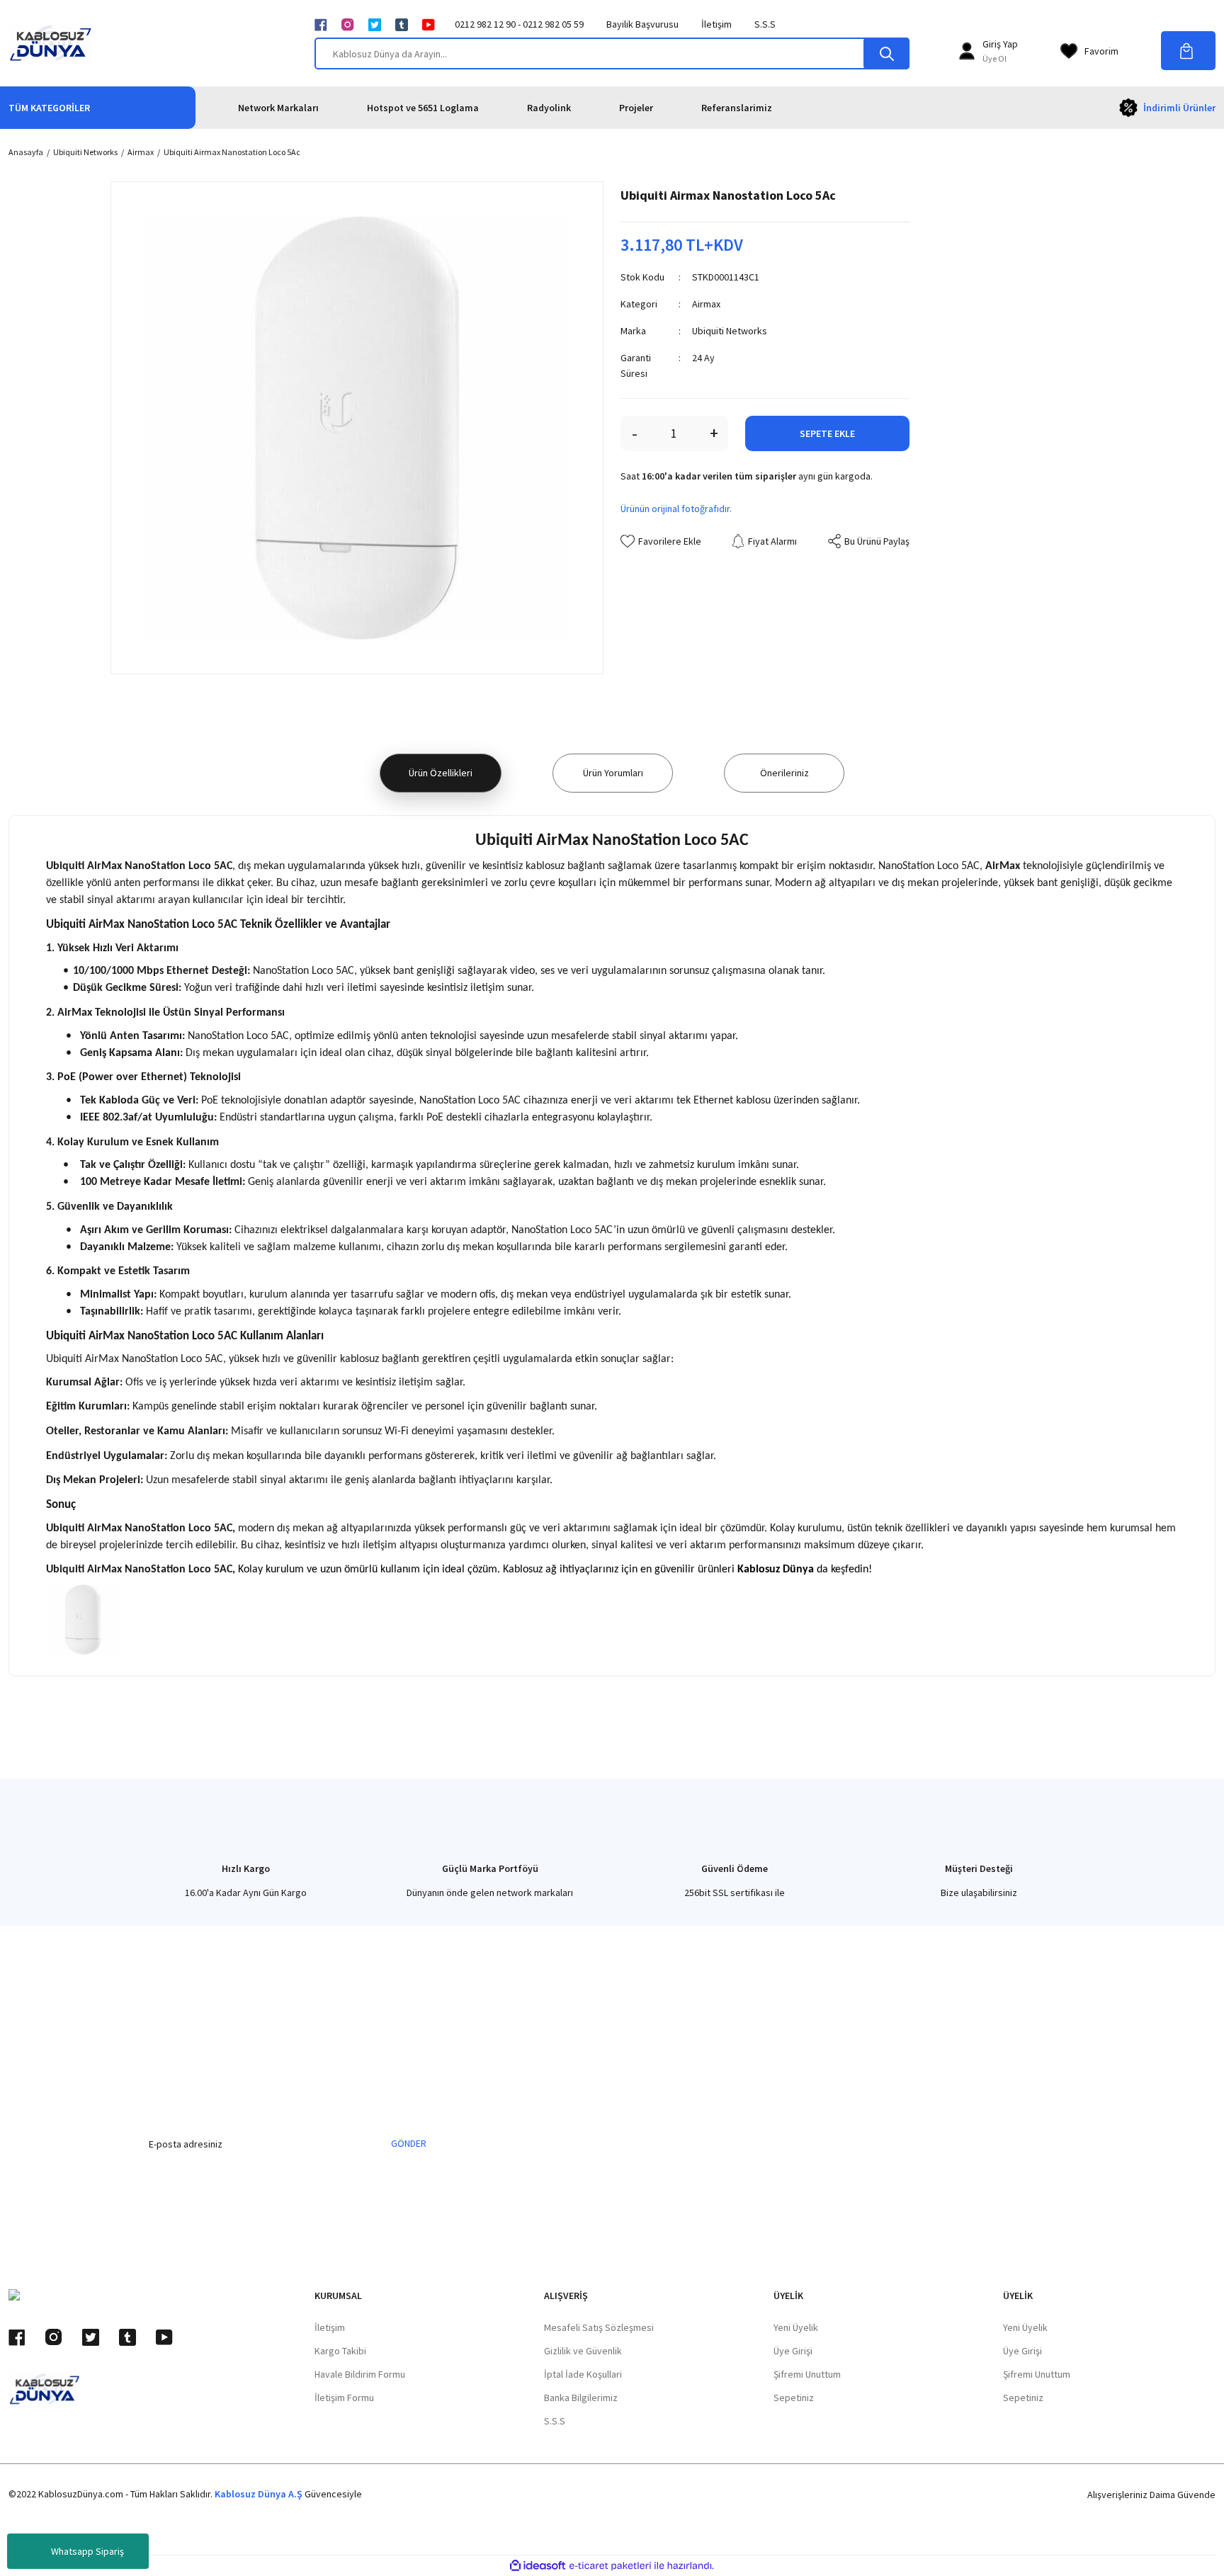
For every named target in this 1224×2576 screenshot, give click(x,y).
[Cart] (1188, 51)
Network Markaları (278, 108)
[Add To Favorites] (661, 541)
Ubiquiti (65, 866)
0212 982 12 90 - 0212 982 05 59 (519, 24)
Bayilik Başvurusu (642, 24)
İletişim (716, 24)
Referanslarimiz (737, 108)
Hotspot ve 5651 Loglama (423, 108)
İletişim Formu (344, 2398)
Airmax (706, 304)
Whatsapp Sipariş (87, 2551)
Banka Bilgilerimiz (581, 2398)
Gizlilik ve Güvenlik (583, 2351)
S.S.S (765, 24)
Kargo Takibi (340, 2351)
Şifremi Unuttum (807, 2374)
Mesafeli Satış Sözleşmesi (599, 2327)
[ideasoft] (538, 2566)
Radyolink (549, 108)
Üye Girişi (793, 2351)
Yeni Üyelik (796, 2327)
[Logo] (51, 43)
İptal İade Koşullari (583, 2374)
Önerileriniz (784, 773)
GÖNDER (409, 2143)
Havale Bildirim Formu (360, 2374)
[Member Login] (967, 51)
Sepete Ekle (827, 433)
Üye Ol (994, 58)
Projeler (636, 108)
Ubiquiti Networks (730, 331)
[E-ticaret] (610, 2566)
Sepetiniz (794, 2398)
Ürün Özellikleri (441, 773)
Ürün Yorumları (613, 773)
